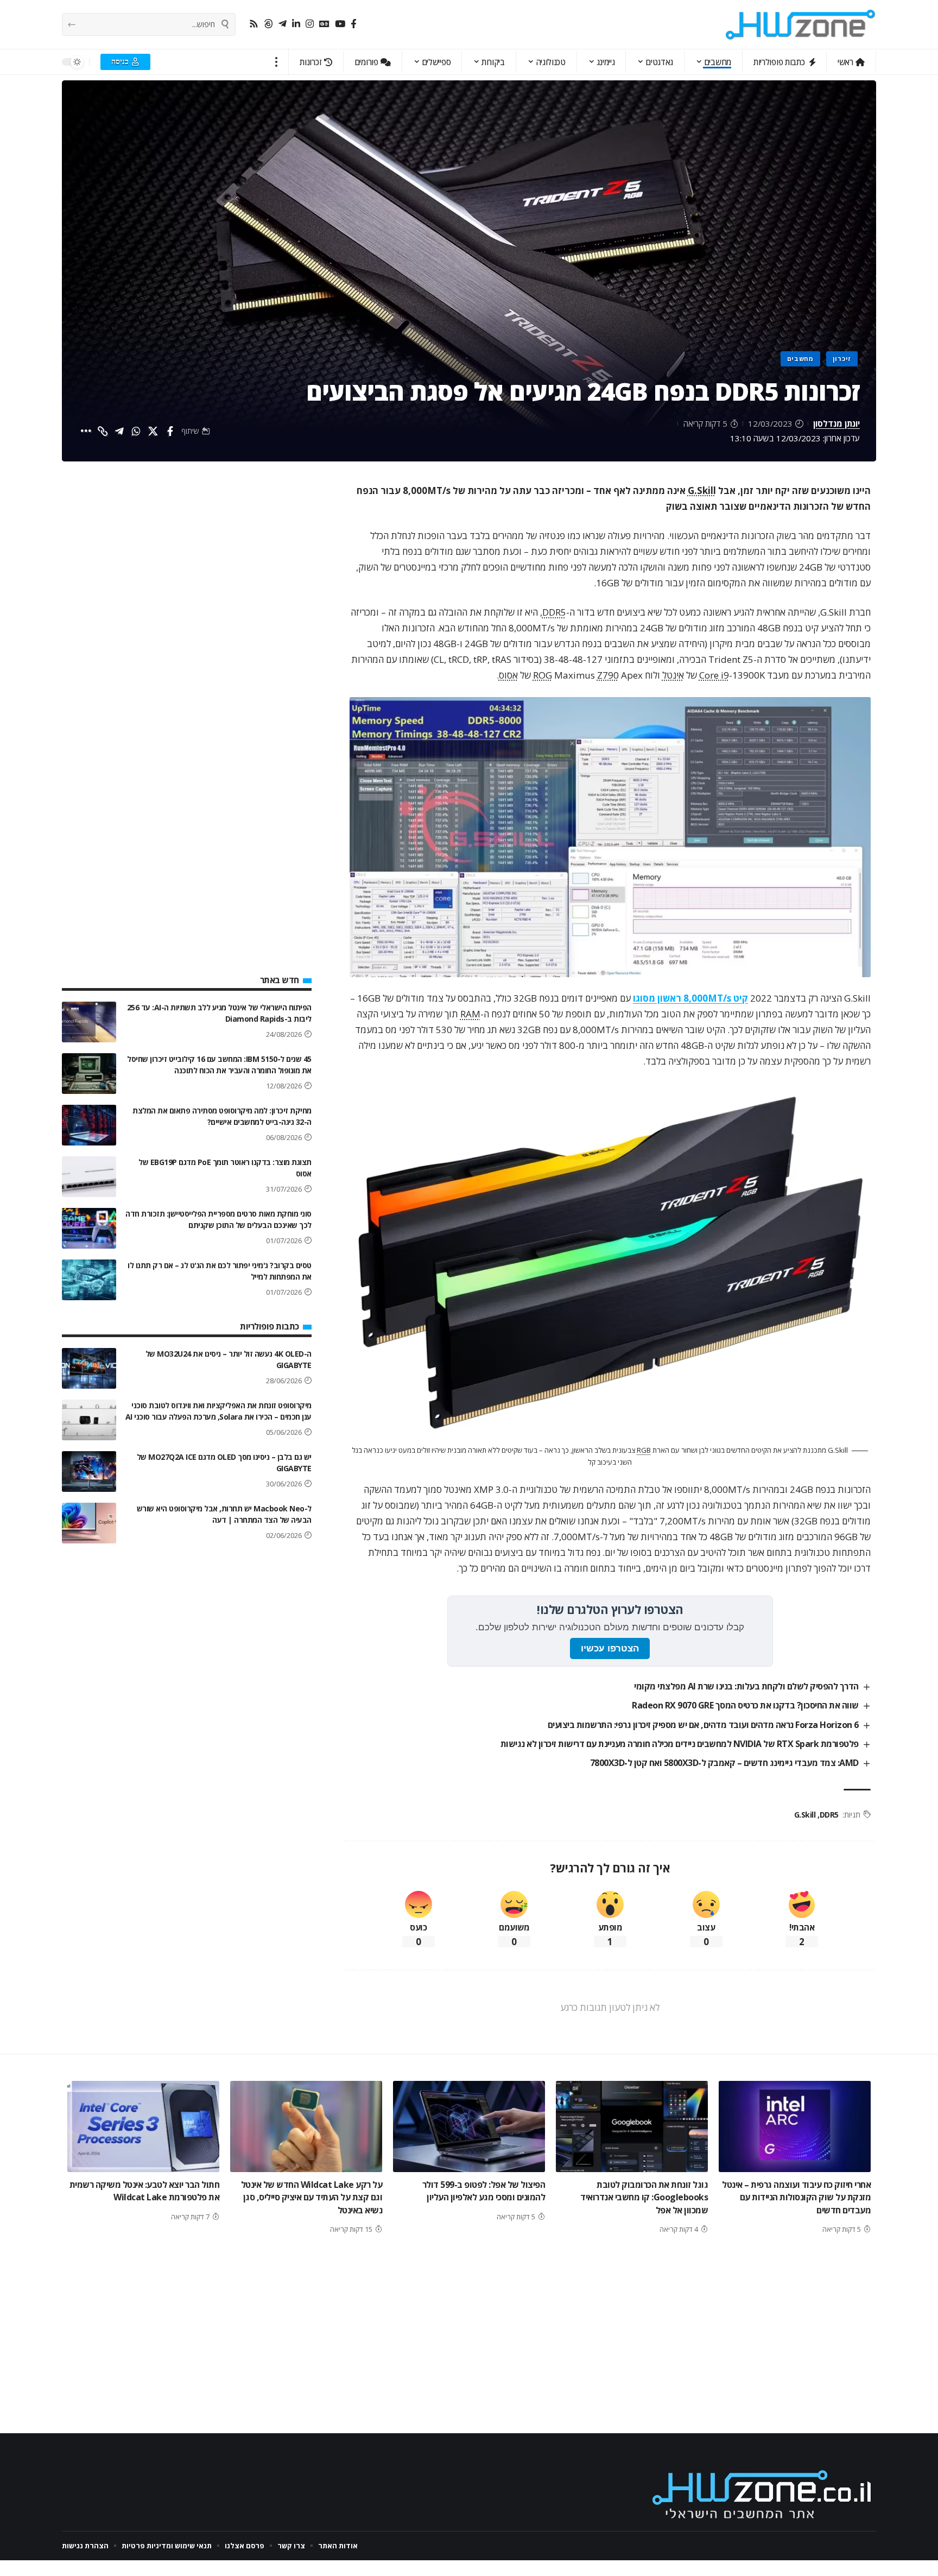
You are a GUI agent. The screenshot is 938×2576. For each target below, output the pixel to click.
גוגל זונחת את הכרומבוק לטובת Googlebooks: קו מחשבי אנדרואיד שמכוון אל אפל (644, 2197)
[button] (277, 62)
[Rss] (254, 24)
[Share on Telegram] (119, 431)
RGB (644, 1450)
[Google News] (324, 24)
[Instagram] (310, 24)
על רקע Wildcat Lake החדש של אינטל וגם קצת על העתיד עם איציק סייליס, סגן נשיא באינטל (312, 2197)
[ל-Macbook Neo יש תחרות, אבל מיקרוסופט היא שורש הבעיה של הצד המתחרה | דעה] (89, 1523)
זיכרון (842, 359)
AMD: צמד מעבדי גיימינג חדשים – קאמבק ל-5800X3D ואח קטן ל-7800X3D (724, 1763)
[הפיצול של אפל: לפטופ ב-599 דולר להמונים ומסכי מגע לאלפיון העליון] (469, 2126)
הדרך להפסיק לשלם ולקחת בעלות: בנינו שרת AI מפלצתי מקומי (746, 1686)
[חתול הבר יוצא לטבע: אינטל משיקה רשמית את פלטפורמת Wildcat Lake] (143, 2126)
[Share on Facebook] (170, 431)
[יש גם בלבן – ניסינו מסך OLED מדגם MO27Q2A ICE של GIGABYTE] (89, 1471)
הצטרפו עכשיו (610, 1648)
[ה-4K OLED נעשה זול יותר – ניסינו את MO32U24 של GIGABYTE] (89, 1368)
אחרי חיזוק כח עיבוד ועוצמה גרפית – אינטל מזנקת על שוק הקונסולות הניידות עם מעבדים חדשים (796, 2197)
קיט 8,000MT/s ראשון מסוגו (690, 998)
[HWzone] (801, 24)
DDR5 (554, 612)
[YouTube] (340, 24)
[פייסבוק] (354, 24)
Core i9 (714, 675)
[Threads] (268, 24)
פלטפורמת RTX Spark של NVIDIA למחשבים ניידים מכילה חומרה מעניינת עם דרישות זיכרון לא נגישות (680, 1744)
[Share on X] (153, 431)
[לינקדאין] (296, 24)
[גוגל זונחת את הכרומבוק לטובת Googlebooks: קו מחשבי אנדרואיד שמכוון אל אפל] (632, 2126)
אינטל (673, 675)
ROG (543, 675)
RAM (470, 1014)
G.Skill (702, 490)
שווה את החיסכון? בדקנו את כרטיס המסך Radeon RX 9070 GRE (745, 1705)
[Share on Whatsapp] (136, 431)
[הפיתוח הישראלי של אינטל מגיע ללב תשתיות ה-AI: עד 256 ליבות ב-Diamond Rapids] (89, 1022)
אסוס (508, 675)
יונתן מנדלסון (836, 423)
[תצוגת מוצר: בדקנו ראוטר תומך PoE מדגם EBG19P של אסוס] (89, 1177)
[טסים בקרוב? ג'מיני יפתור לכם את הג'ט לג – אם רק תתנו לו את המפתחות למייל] (89, 1280)
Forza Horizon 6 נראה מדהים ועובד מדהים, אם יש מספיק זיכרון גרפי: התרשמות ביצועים (703, 1725)
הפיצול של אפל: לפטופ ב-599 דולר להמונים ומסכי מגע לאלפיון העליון (484, 2191)
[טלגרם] (283, 24)
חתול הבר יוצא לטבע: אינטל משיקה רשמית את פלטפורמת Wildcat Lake (145, 2191)
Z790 (608, 675)
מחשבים (800, 359)
